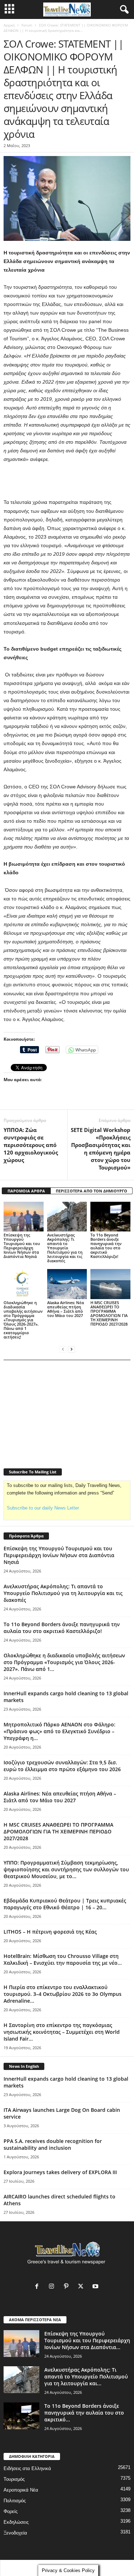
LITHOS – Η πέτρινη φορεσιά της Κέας (50, 1932)
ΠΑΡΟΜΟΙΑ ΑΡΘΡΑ (26, 1191)
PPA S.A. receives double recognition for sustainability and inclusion (53, 2144)
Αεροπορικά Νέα (21, 2490)
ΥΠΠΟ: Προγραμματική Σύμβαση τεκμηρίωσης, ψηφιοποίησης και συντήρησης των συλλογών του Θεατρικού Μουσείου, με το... (66, 1869)
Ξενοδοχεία (15, 2533)
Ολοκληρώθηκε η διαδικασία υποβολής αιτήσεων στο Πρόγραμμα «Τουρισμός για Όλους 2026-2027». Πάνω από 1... (64, 1662)
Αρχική (9, 25)
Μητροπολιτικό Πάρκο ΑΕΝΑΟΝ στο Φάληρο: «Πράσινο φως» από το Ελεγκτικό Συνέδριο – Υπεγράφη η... (59, 1731)
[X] (82, 2287)
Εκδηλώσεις (16, 2522)
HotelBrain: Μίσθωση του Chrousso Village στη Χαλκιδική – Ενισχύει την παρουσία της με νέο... (63, 1959)
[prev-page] (63, 1349)
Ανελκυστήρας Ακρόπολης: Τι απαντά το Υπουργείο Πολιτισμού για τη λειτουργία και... (86, 2376)
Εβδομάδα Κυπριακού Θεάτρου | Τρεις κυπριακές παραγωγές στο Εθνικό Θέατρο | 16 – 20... (65, 1904)
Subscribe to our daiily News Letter (43, 1508)
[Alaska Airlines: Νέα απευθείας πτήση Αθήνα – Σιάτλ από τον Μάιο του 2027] (67, 1284)
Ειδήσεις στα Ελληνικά (27, 2468)
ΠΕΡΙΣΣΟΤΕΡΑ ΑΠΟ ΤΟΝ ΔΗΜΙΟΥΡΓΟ (91, 1191)
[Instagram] (53, 2287)
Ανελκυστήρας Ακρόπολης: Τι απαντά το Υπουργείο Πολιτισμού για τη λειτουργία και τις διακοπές (65, 1248)
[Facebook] (38, 2287)
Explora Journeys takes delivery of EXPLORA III (60, 2172)
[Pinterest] (68, 2287)
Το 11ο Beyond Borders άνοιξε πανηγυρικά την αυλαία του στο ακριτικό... (84, 2413)
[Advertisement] (67, 481)
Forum (27, 25)
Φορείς (11, 2511)
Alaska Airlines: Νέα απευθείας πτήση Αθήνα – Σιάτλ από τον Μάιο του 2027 (66, 1309)
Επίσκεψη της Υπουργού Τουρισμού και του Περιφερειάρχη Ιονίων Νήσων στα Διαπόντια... (87, 2340)
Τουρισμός (14, 2479)
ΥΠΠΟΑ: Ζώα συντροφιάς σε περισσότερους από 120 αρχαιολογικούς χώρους (31, 1145)
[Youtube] (96, 2287)
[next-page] (71, 1349)
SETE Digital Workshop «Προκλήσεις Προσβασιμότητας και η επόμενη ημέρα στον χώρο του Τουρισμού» (101, 1149)
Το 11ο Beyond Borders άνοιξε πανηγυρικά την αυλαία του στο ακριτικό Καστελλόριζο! (106, 1246)
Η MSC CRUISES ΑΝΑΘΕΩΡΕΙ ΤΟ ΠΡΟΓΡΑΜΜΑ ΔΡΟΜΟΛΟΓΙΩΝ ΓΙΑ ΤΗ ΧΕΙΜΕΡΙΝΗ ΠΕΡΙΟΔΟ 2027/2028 (109, 1313)
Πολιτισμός (15, 2501)
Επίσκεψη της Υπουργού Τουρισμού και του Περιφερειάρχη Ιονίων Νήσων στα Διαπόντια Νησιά (22, 1246)
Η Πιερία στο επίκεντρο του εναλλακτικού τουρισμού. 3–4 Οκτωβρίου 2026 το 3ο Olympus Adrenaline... (63, 1994)
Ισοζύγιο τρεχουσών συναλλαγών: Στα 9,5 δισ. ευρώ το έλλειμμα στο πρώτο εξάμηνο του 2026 (62, 1766)
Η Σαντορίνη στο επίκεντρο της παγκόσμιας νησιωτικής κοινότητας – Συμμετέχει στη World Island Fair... (62, 2032)
